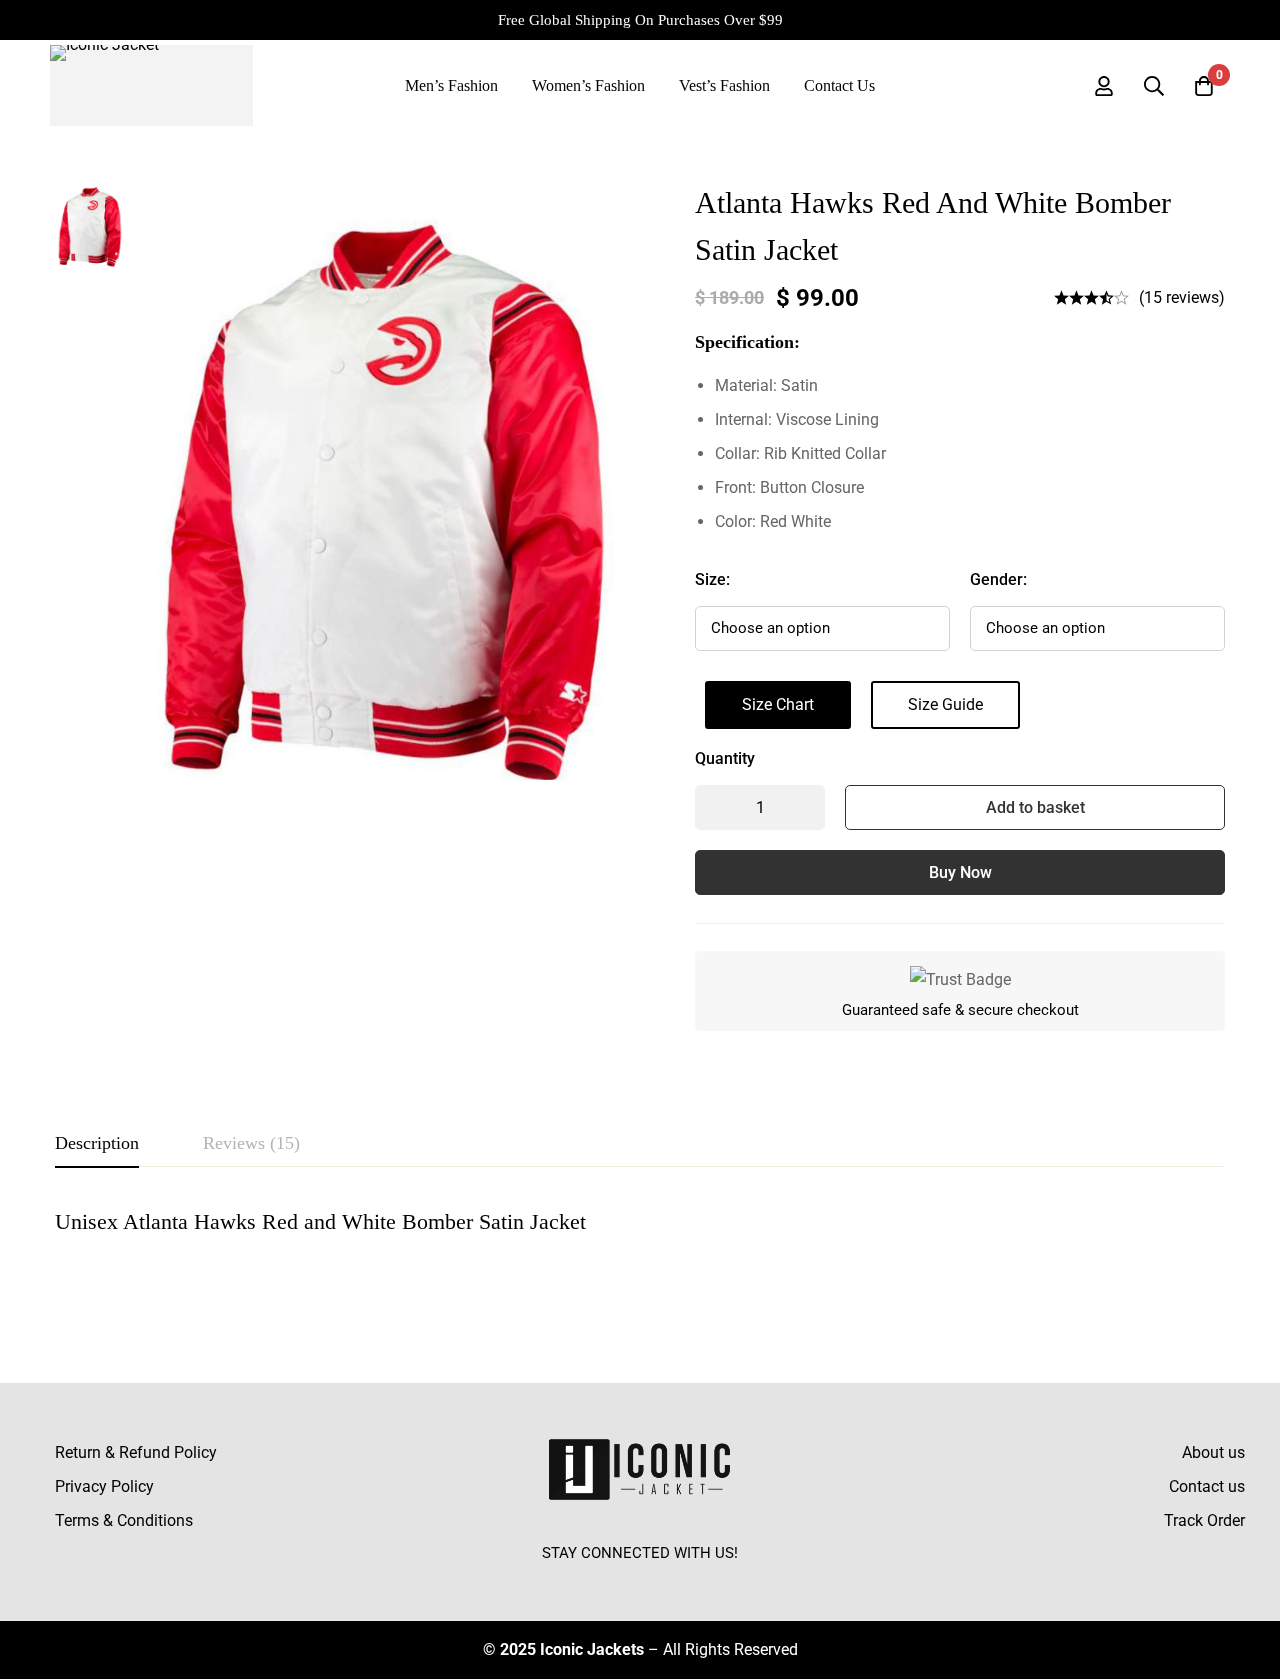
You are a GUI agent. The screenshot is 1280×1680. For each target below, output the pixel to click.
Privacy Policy (104, 1486)
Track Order (1204, 1520)
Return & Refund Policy (136, 1452)
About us (1213, 1452)
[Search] (1154, 86)
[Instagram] (640, 1581)
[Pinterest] (686, 1581)
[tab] (97, 1144)
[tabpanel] (640, 1245)
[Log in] (1104, 86)
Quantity (725, 758)
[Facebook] (594, 1581)
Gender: (998, 579)
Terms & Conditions (124, 1520)
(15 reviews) (1182, 297)
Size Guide (945, 704)
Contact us (1207, 1486)
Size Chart (778, 704)
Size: (712, 579)
